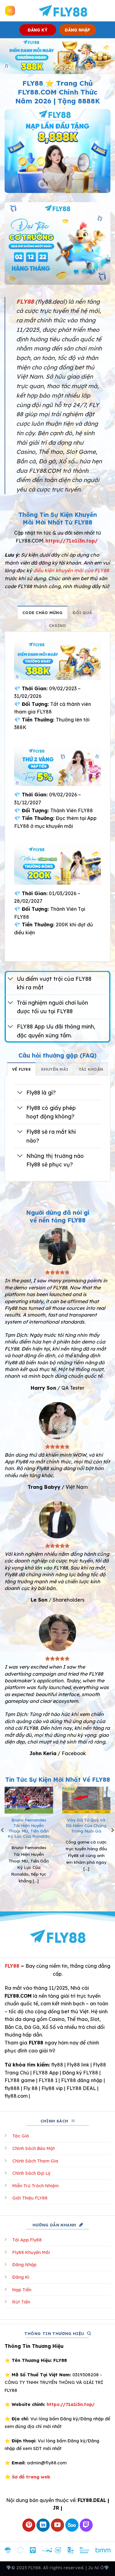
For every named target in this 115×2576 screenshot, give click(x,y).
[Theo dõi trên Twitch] (86, 2525)
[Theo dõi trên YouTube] (57, 2525)
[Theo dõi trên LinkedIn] (43, 2525)
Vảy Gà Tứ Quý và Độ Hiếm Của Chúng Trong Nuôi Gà (86, 1825)
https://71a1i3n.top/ (72, 541)
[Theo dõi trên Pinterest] (29, 2525)
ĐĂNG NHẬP (77, 30)
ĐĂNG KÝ (38, 30)
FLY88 (12, 1966)
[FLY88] (63, 11)
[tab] (42, 612)
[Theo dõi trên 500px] (72, 2525)
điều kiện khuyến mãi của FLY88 (71, 570)
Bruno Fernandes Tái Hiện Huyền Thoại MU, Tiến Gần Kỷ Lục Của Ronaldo (29, 1828)
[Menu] (10, 11)
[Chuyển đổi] (11, 979)
